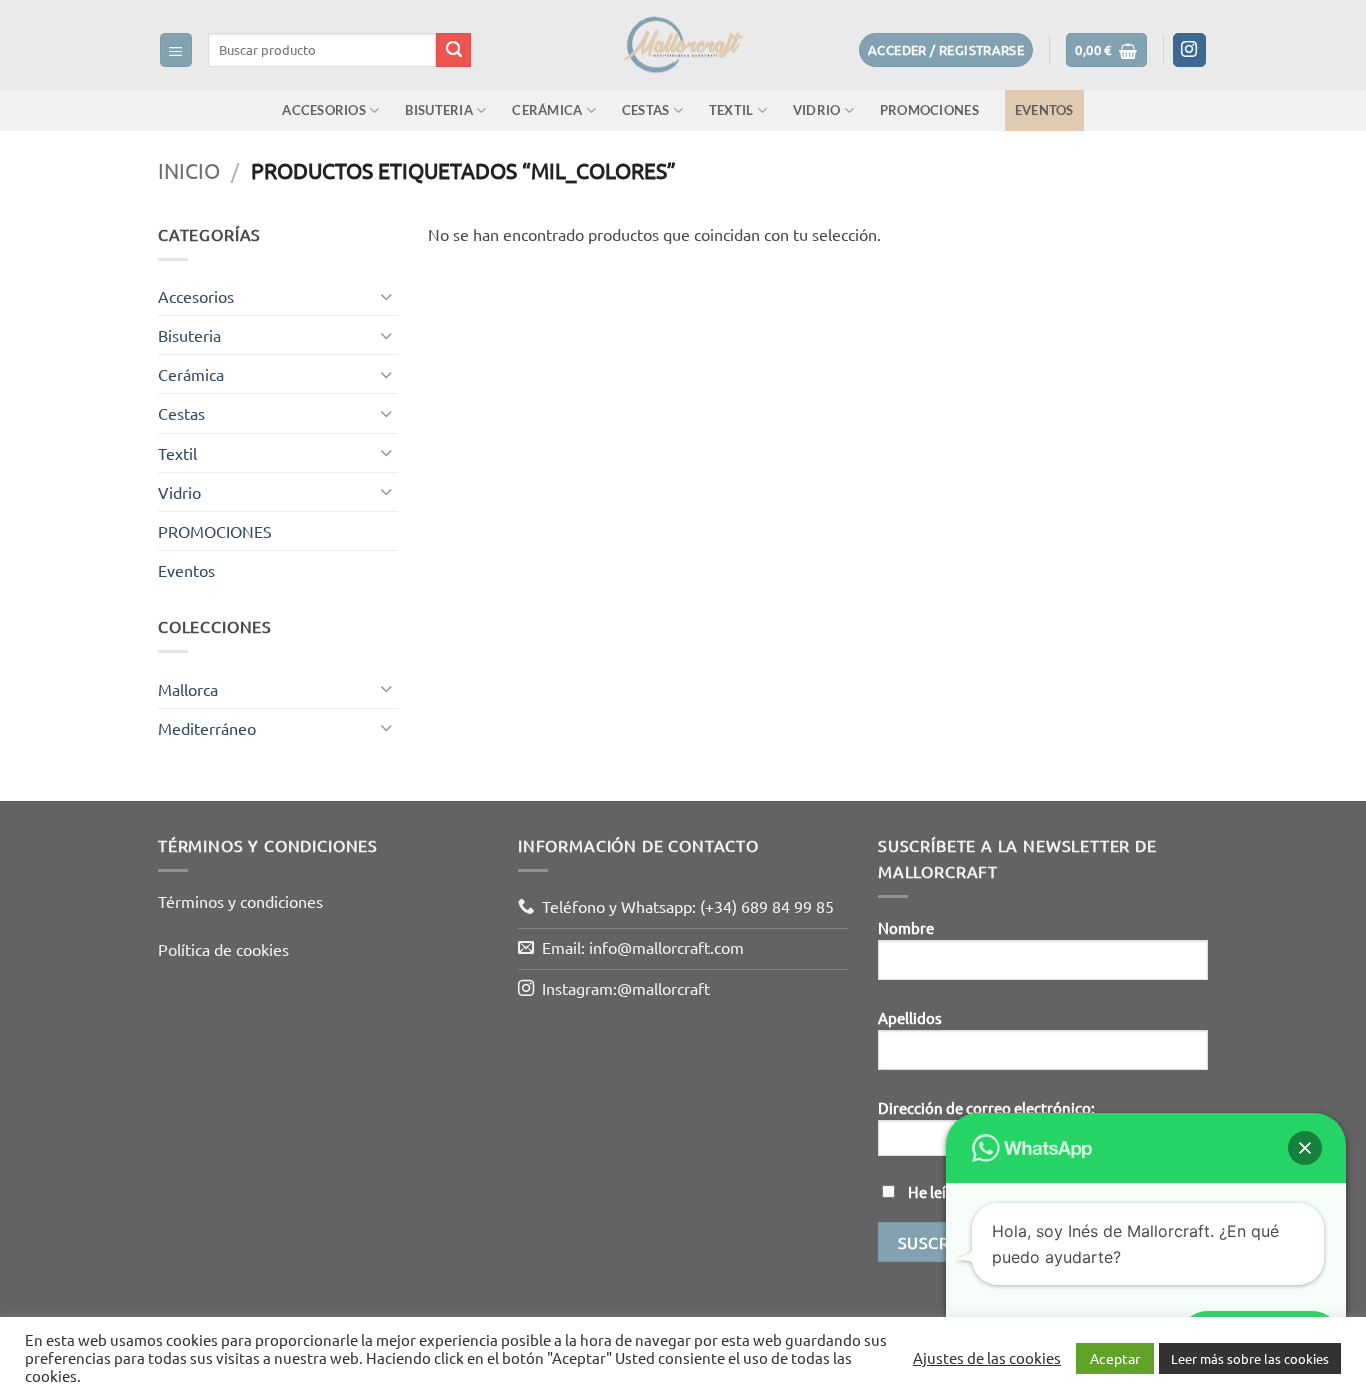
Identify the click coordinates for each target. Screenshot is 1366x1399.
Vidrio (817, 110)
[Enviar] (453, 50)
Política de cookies (223, 949)
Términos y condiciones (240, 901)
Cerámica (547, 110)
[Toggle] (386, 296)
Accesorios (324, 110)
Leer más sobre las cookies (1250, 1358)
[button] (176, 49)
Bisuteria (438, 110)
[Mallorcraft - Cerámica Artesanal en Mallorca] (683, 45)
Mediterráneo (207, 728)
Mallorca (188, 688)
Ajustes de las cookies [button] (987, 1358)
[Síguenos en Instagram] (1190, 50)
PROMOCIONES (929, 110)
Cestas (646, 110)
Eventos (1044, 110)
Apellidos (910, 1017)
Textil (731, 110)
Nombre (906, 927)
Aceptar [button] (1115, 1358)
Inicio (189, 170)
